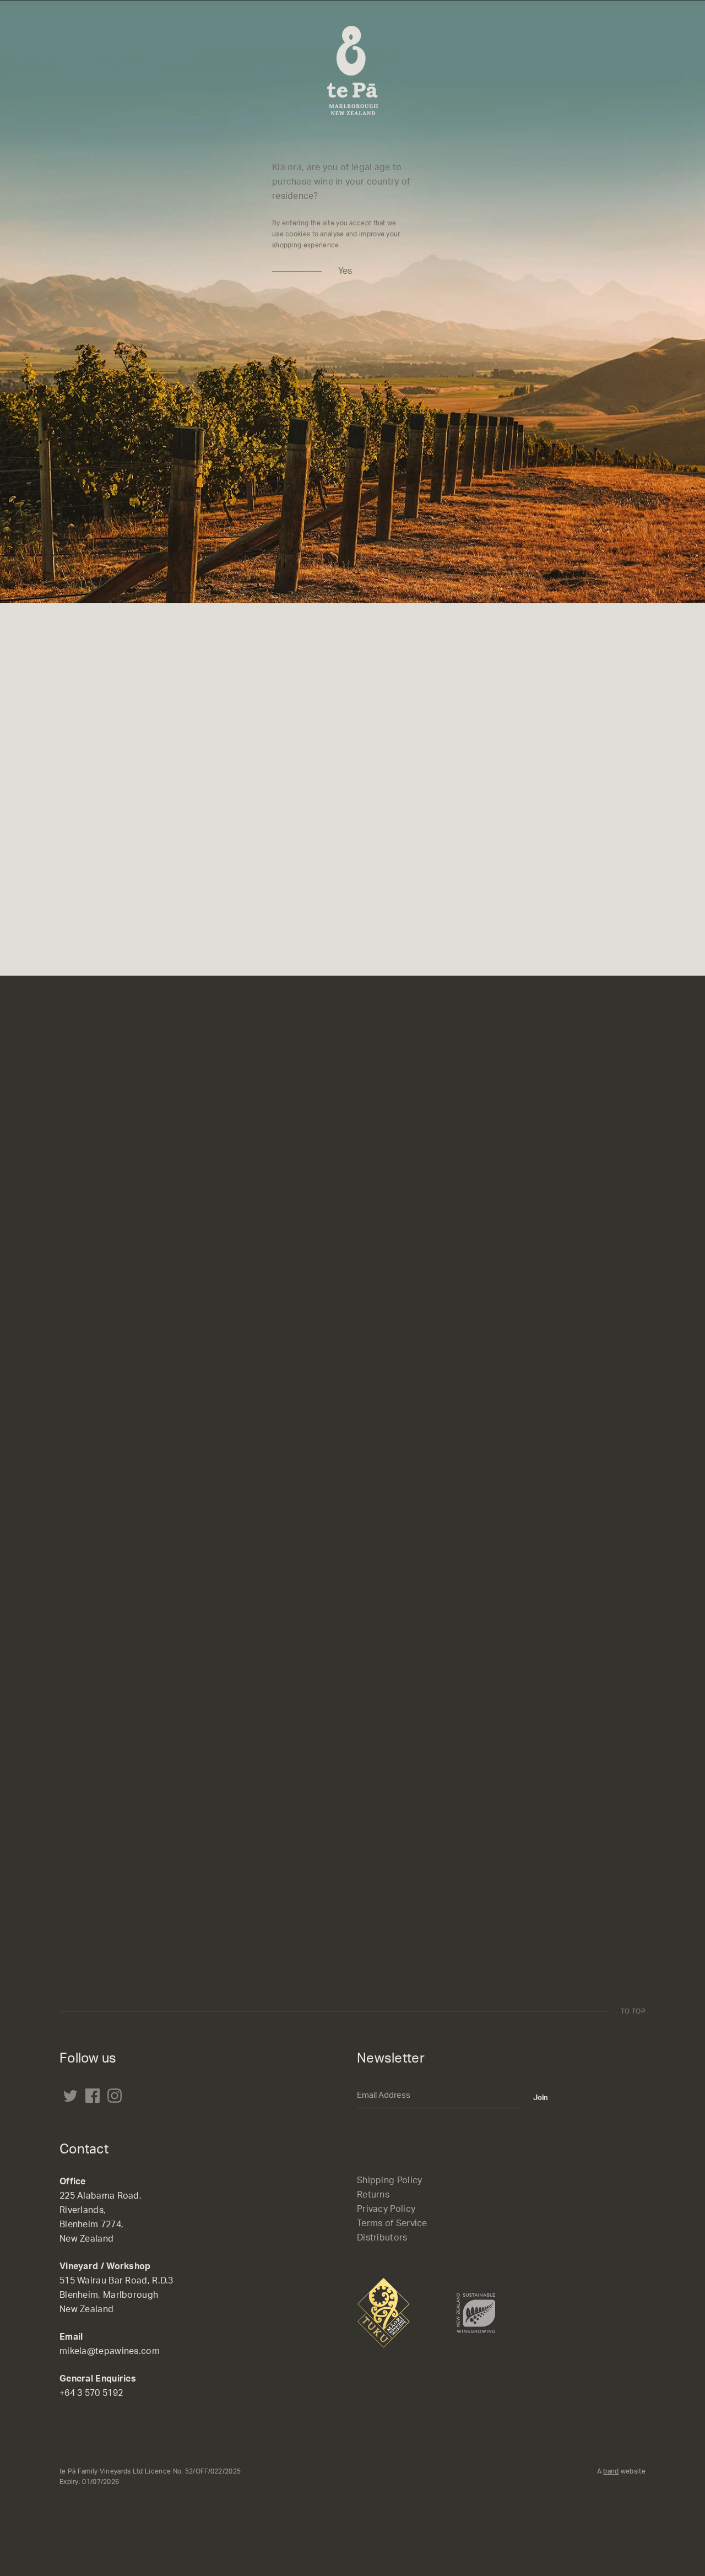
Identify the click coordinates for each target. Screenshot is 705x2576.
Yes (345, 271)
